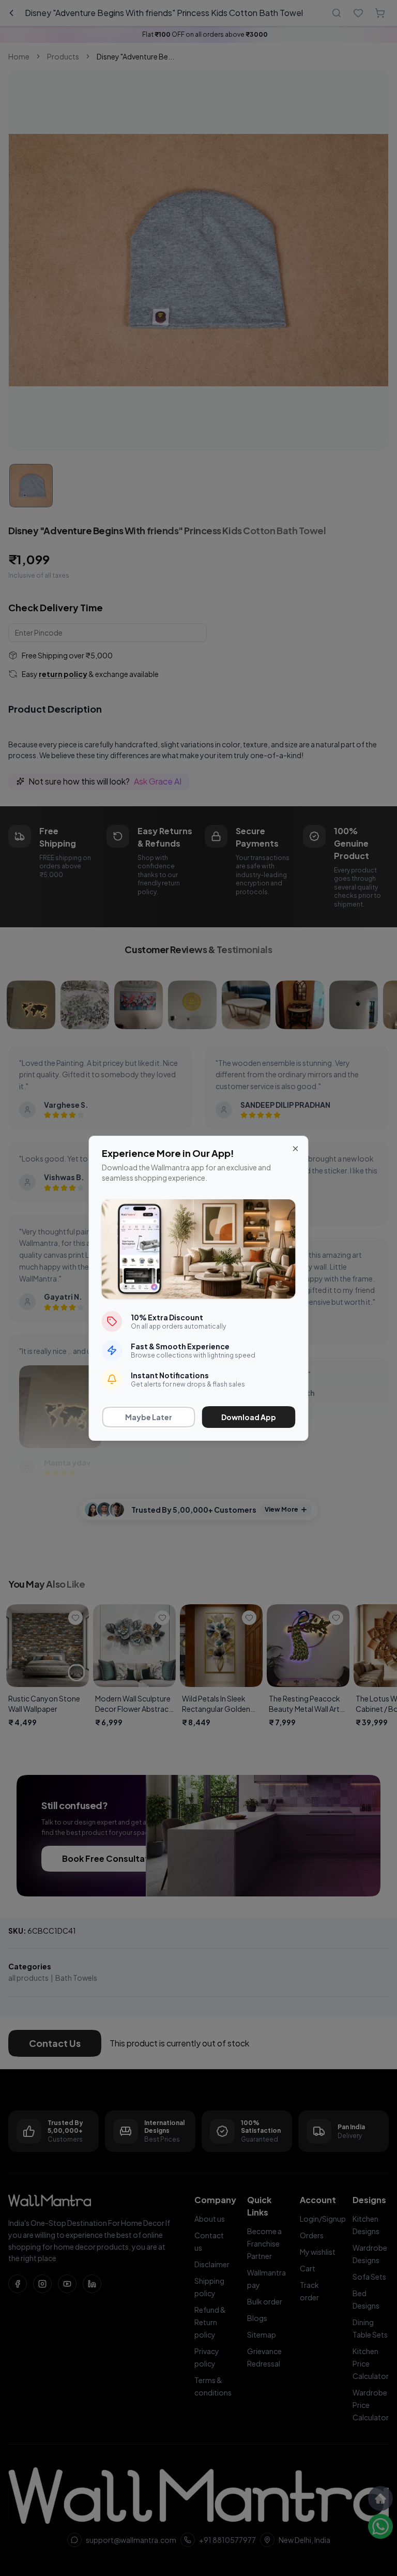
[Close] (296, 1149)
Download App (249, 1417)
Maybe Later (149, 1417)
